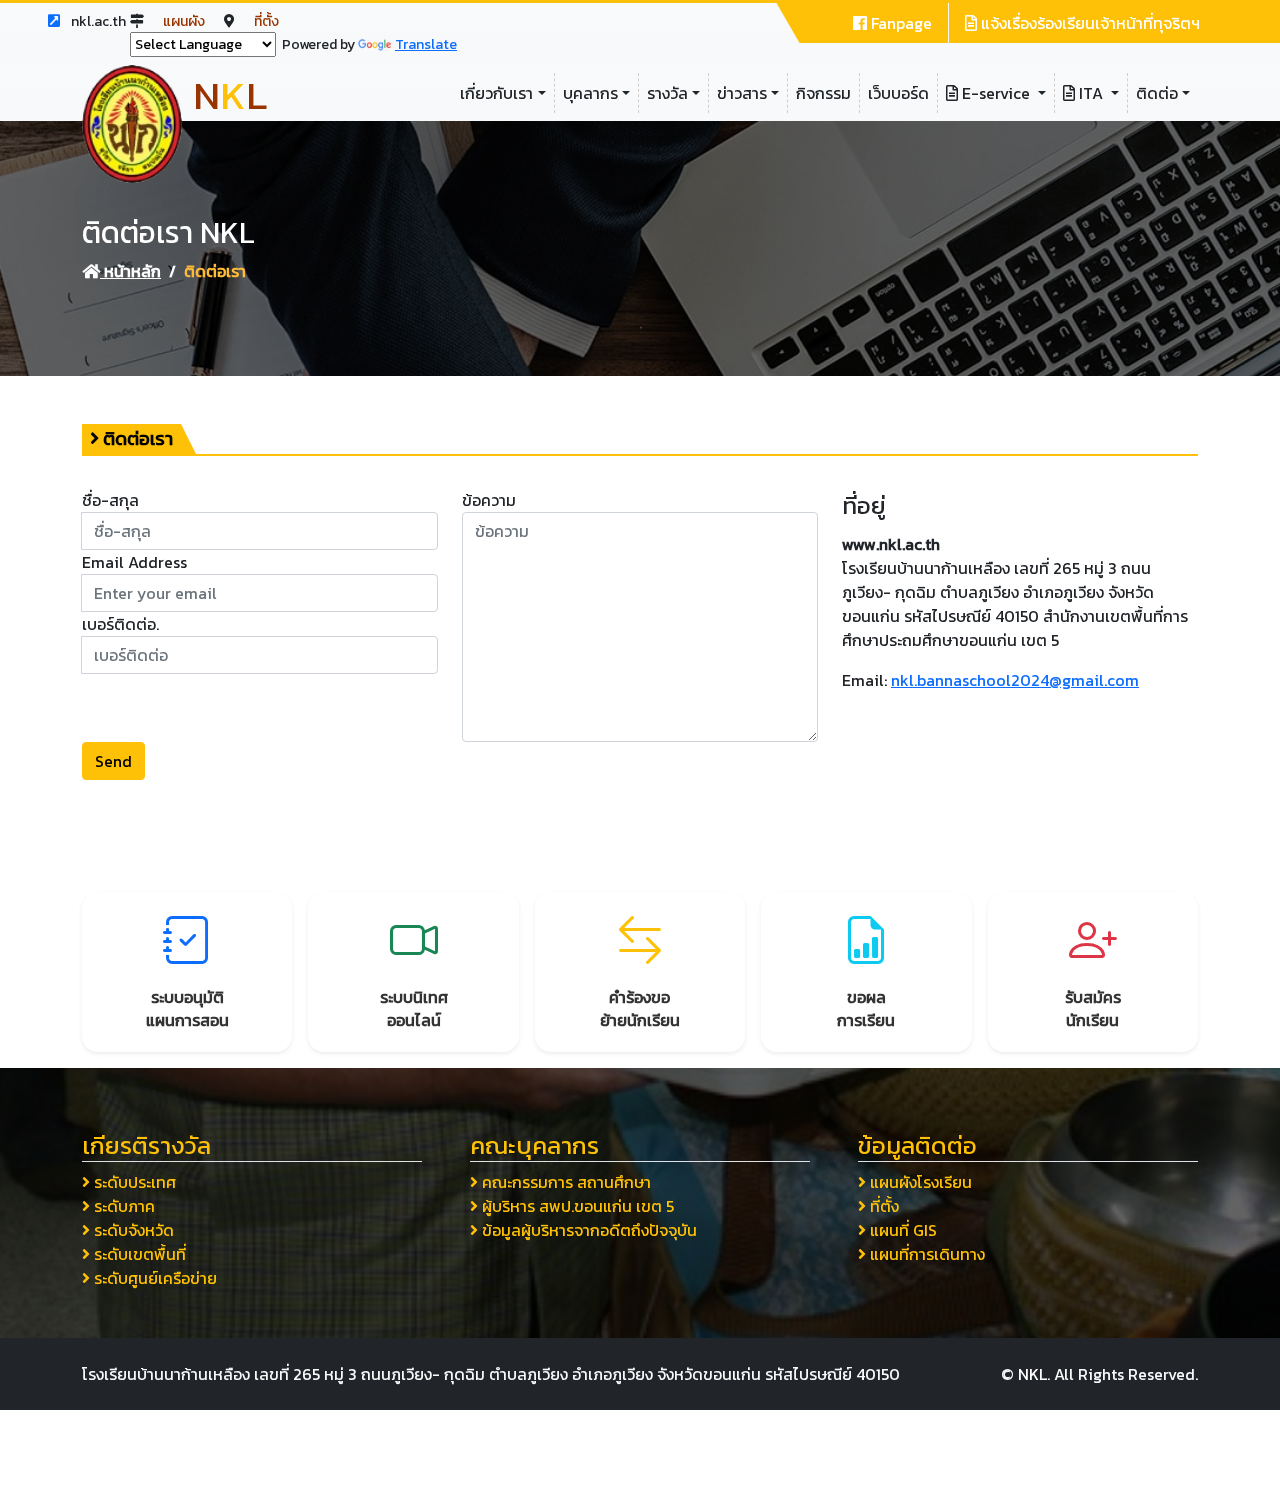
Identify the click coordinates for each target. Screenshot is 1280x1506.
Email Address (134, 562)
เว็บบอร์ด (898, 93)
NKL (1032, 1374)
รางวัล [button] (667, 93)
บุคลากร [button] (590, 93)
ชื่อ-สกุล (110, 500)
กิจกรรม (823, 93)
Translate (426, 44)
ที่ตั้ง (266, 21)
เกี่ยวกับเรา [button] (496, 93)
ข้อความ (489, 500)
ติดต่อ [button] (1157, 93)
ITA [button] (1091, 93)
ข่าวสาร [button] (742, 93)
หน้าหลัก (130, 271)
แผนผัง (185, 21)
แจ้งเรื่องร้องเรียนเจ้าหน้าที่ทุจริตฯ (1088, 23)
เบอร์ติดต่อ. (120, 624)
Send (113, 761)
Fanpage (899, 23)
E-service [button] (996, 93)
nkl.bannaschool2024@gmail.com (1015, 680)
